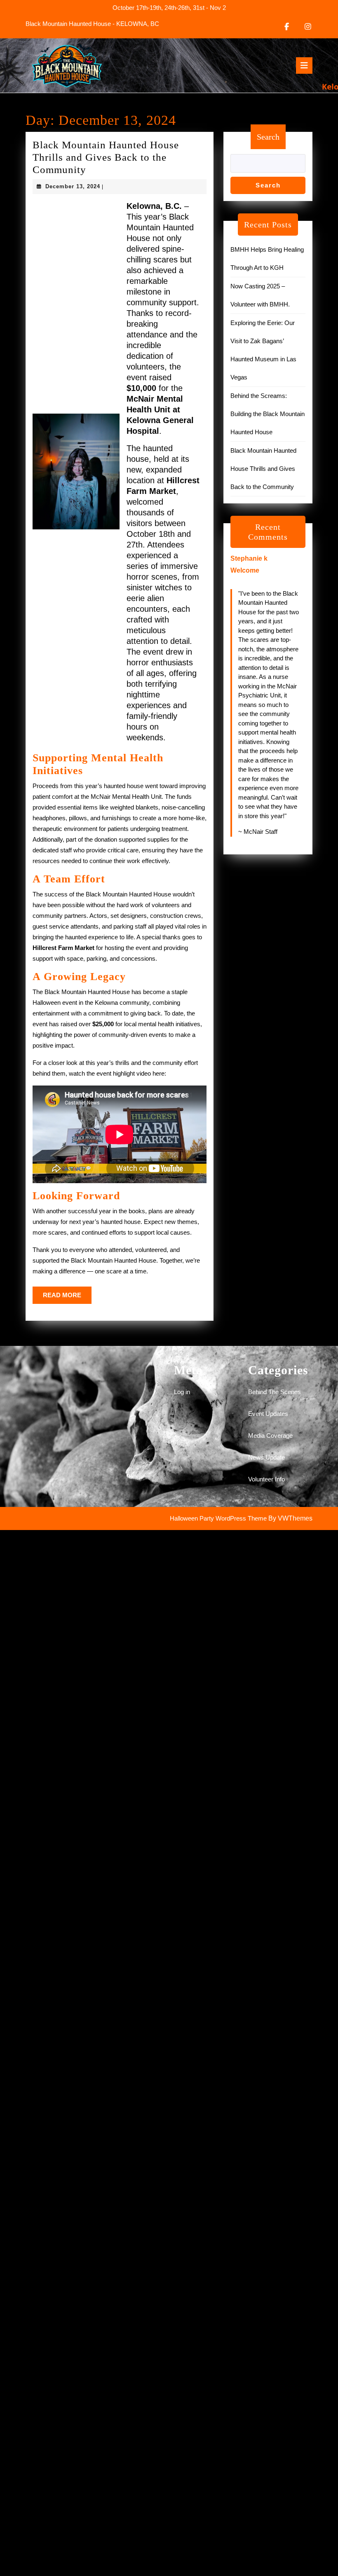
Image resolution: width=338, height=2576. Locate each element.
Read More (67, 1298)
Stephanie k (249, 558)
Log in (182, 1392)
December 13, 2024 (73, 186)
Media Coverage (270, 1435)
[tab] (304, 66)
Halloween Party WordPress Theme (218, 1518)
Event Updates (268, 1414)
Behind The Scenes (275, 1392)
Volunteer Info (266, 1479)
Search (268, 137)
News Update (266, 1457)
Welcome (245, 570)
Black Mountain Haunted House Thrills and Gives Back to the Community (106, 157)
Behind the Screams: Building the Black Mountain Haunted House (268, 414)
